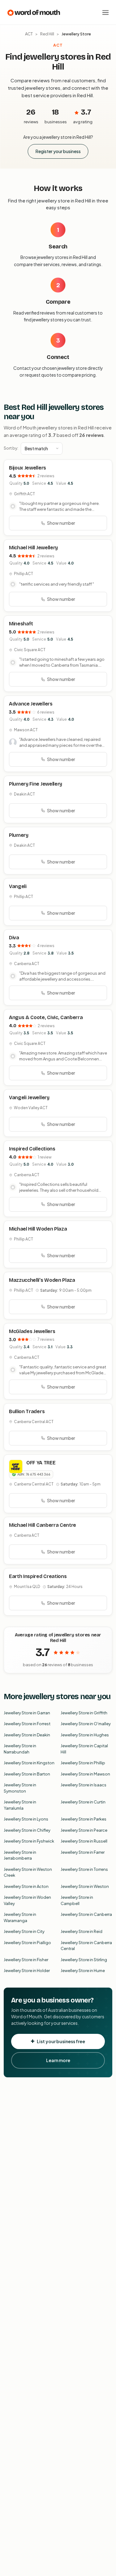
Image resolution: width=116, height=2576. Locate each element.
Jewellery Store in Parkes (84, 1819)
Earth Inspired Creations (38, 1576)
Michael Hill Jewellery (33, 548)
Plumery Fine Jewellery (36, 784)
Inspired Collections (32, 1149)
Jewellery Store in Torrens (84, 1869)
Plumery (19, 835)
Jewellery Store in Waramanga (20, 1917)
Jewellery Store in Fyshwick (29, 1841)
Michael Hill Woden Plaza (38, 1229)
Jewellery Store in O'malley (86, 1724)
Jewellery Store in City (24, 1931)
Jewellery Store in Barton (27, 1774)
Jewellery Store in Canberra (86, 1914)
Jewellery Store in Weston (85, 1886)
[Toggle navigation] (105, 12)
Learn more (58, 2060)
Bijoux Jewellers (28, 468)
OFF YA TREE (41, 1463)
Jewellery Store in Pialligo (27, 1943)
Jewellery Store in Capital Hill (84, 1749)
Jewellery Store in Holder (27, 1971)
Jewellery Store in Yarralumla (20, 1805)
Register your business (58, 151)
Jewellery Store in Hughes (85, 1735)
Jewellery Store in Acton (26, 1886)
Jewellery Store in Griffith (84, 1713)
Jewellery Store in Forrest (27, 1724)
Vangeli (18, 886)
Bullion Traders (27, 1411)
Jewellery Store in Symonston (20, 1788)
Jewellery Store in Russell (84, 1841)
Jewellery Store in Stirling (84, 1960)
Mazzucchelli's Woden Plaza (42, 1280)
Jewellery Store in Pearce (84, 1830)
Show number (61, 523)
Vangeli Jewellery (29, 1098)
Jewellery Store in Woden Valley (27, 1900)
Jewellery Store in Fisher (26, 1960)
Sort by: (11, 448)
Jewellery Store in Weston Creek (28, 1872)
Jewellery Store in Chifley (27, 1830)
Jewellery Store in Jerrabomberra (20, 1855)
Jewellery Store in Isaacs (84, 1785)
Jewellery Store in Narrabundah (20, 1749)
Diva (14, 938)
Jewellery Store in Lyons (26, 1819)
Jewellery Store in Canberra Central (86, 1946)
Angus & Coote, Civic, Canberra (46, 1017)
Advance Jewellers (31, 704)
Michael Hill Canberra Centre (43, 1525)
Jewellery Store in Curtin (83, 1802)
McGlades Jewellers (32, 1331)
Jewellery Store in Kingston (29, 1763)
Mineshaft (21, 624)
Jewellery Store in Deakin (27, 1735)
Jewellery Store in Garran (27, 1713)
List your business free (61, 2041)
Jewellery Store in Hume (83, 1971)
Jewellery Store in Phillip (83, 1763)
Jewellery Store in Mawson (85, 1774)
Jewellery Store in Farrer (83, 1852)
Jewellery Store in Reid (82, 1931)
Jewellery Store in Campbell (77, 1900)
